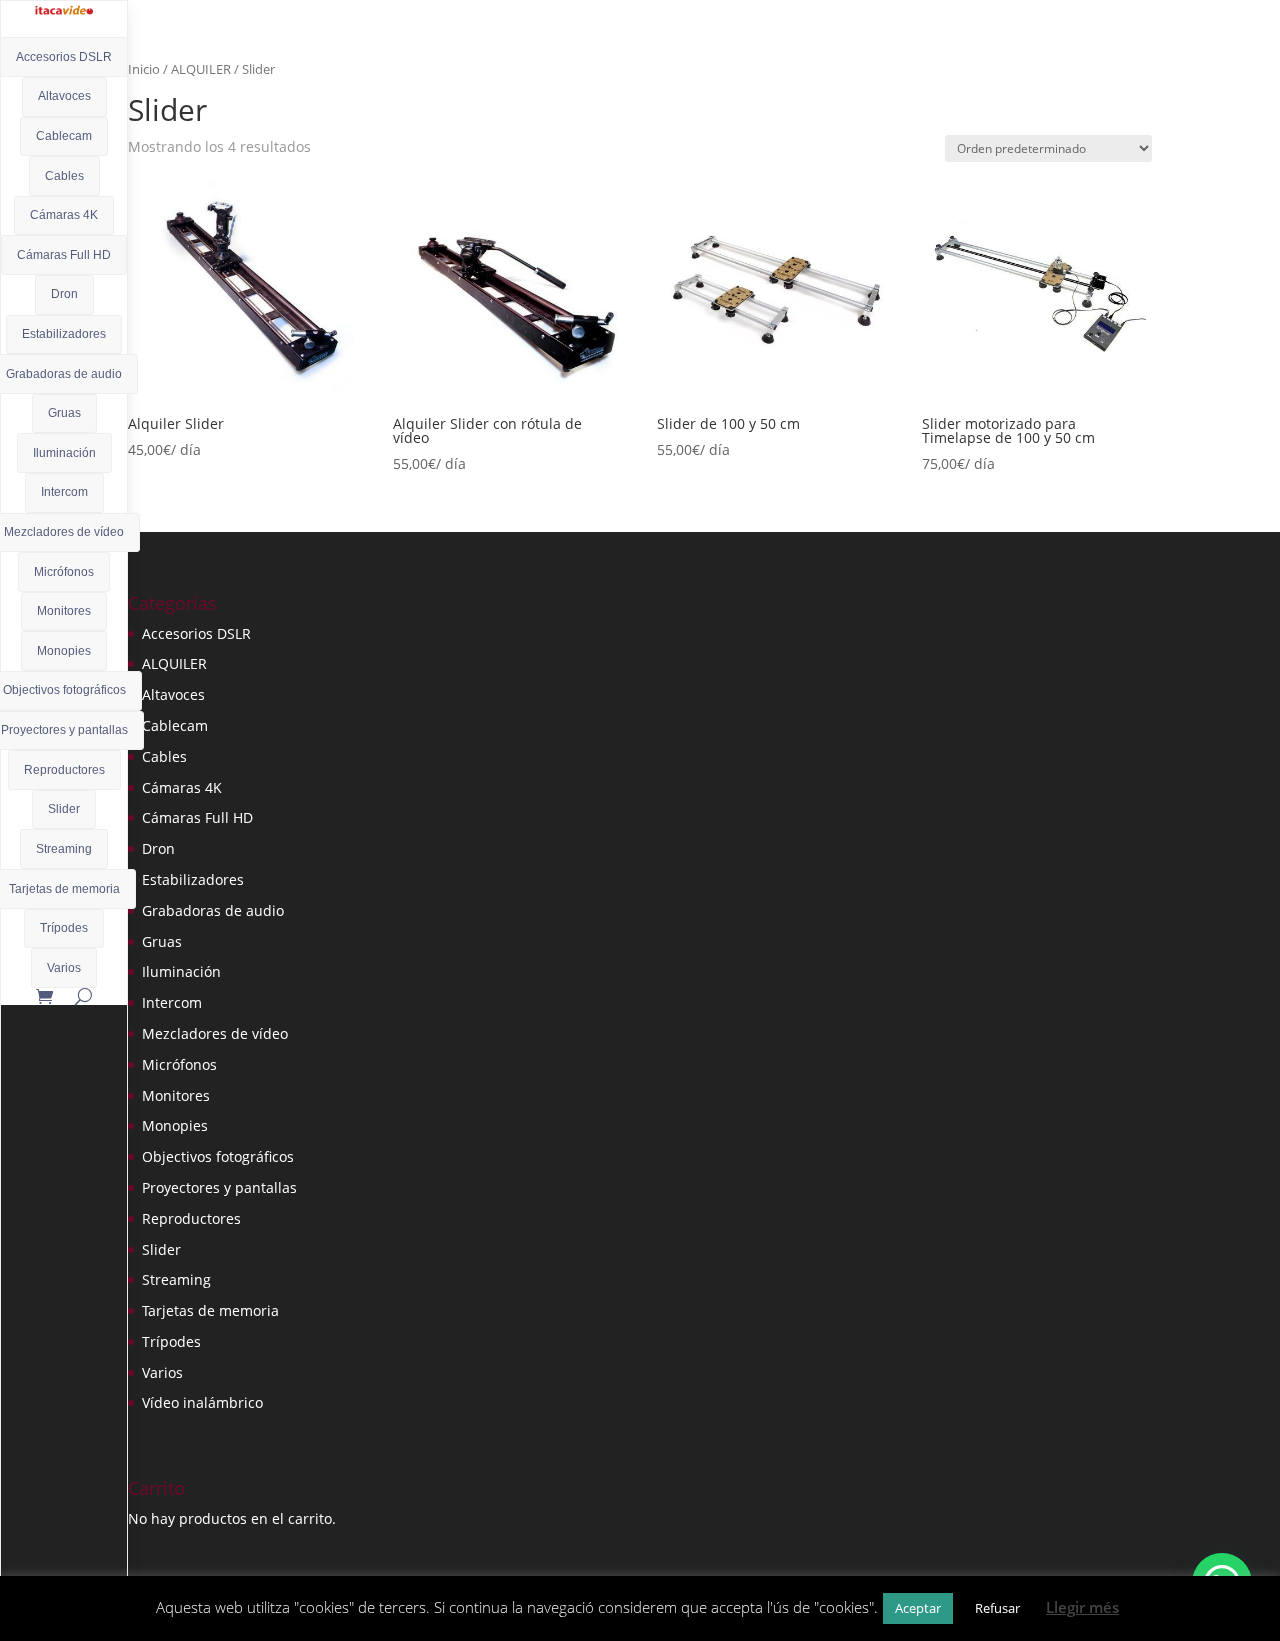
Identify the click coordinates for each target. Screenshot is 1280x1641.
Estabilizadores (64, 334)
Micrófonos (64, 572)
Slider (64, 809)
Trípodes (64, 928)
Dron (64, 294)
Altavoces (64, 96)
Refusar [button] (997, 1608)
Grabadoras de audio (213, 910)
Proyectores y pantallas (219, 1187)
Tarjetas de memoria (210, 1310)
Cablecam (64, 136)
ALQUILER (201, 69)
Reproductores (64, 770)
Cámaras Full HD (64, 255)
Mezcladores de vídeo (215, 1033)
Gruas (64, 413)
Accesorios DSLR (64, 57)
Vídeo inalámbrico (202, 1402)
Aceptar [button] (918, 1608)
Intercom (64, 492)
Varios (64, 968)
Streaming (64, 849)
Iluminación (64, 453)
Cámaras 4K (64, 215)
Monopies (64, 651)
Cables (64, 176)
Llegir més (1082, 1607)
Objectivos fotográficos (218, 1156)
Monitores (64, 611)
